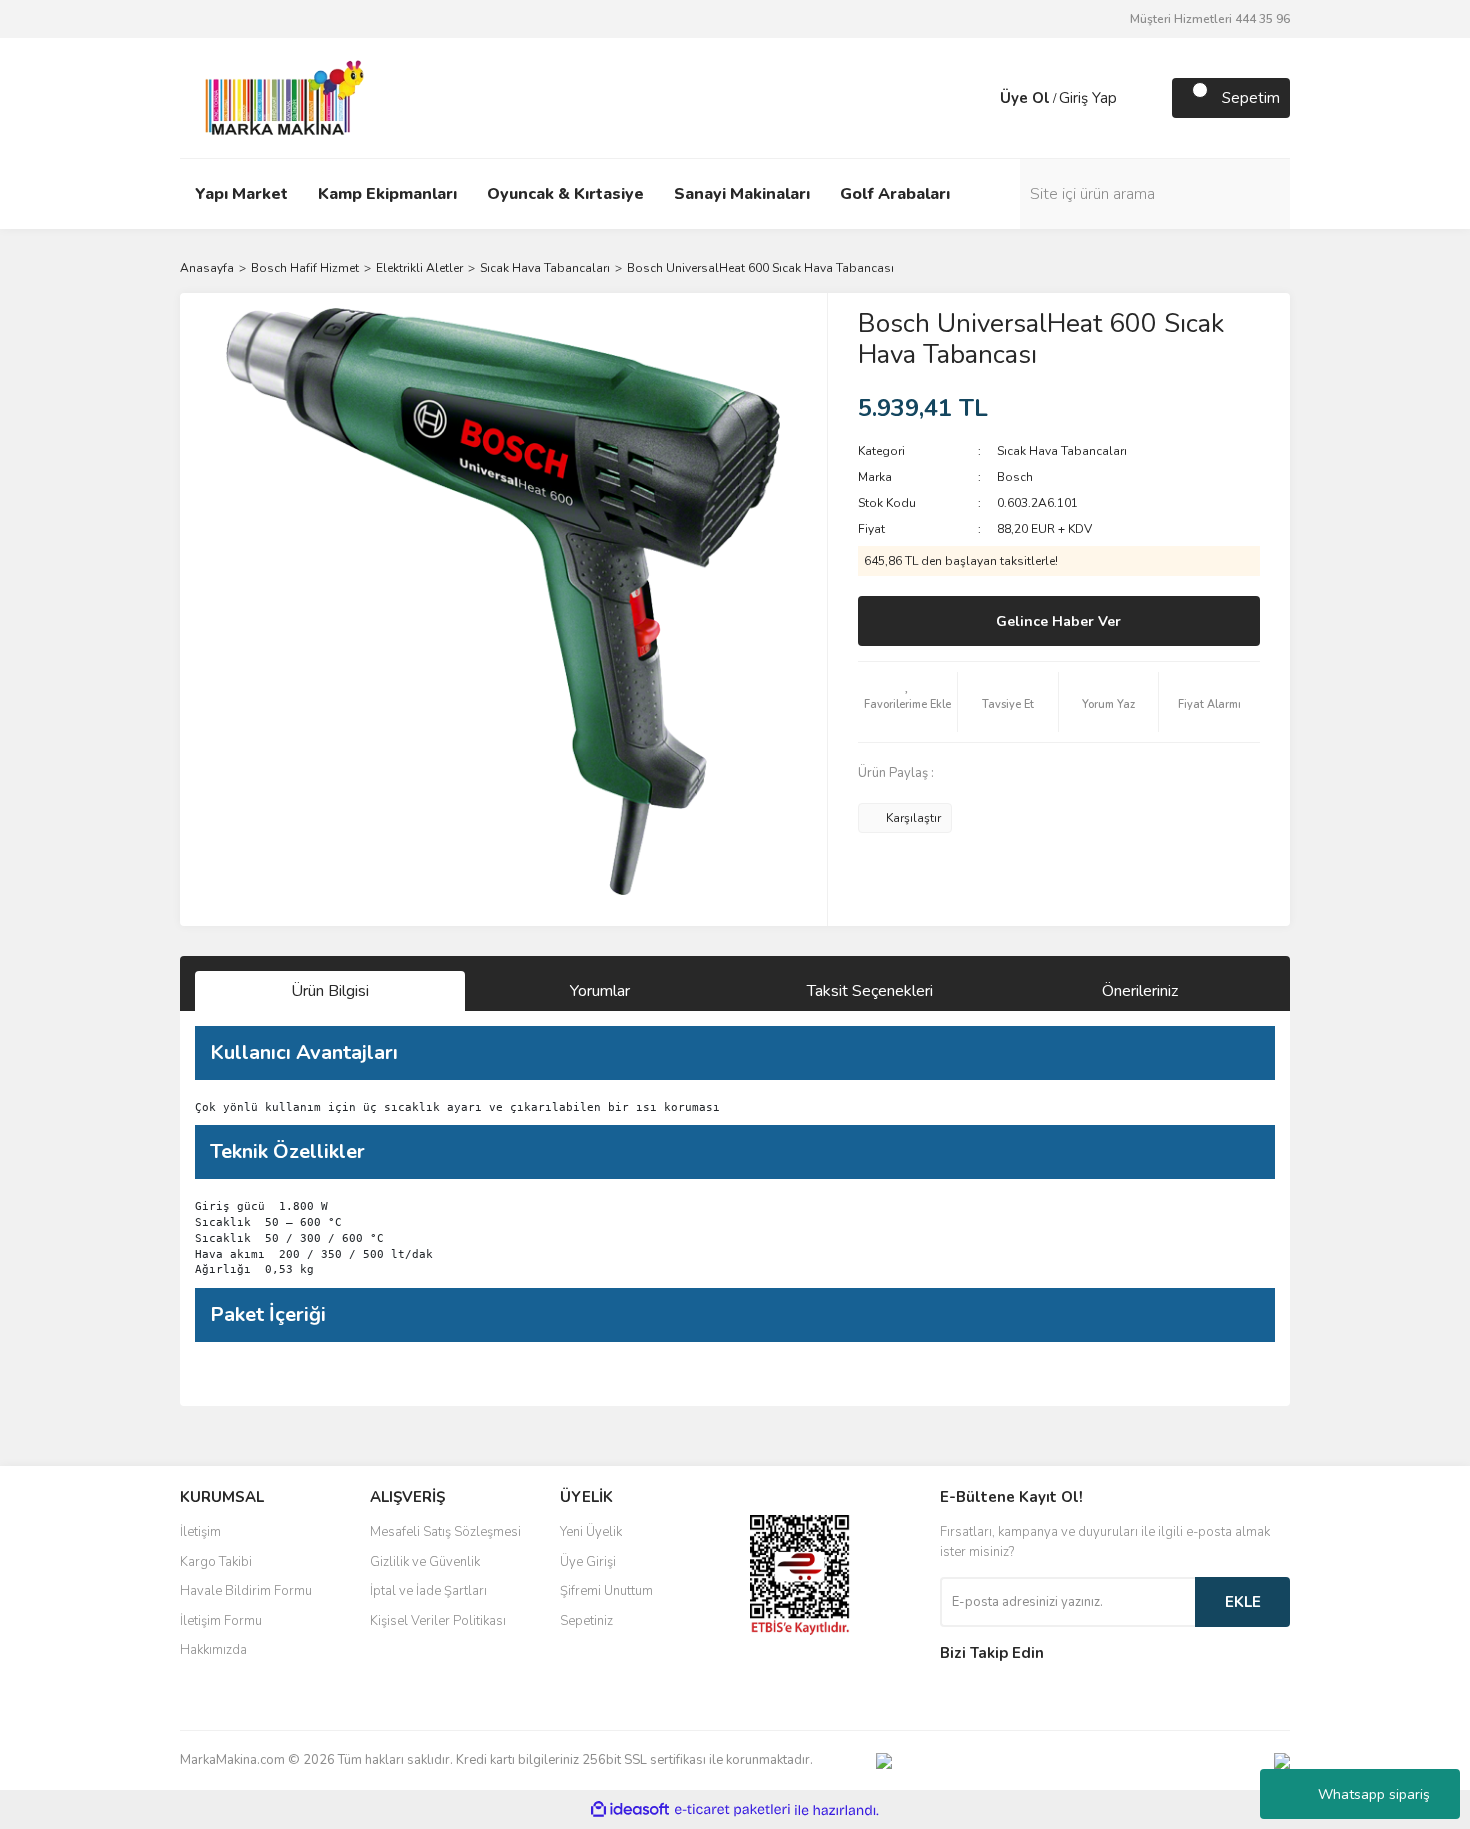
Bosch (1015, 477)
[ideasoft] (630, 1810)
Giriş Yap (1088, 98)
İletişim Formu (221, 1621)
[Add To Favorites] (908, 702)
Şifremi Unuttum (606, 1591)
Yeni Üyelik (591, 1532)
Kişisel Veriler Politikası (438, 1621)
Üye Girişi (588, 1562)
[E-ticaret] (732, 1810)
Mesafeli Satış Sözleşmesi (445, 1532)
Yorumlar (600, 991)
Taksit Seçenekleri (870, 991)
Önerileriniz (1140, 991)
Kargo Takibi (216, 1562)
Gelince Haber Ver (1058, 621)
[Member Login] (980, 98)
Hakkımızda (213, 1650)
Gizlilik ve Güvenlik (425, 1562)
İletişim (200, 1532)
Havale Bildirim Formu (246, 1591)
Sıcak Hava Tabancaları (1062, 451)
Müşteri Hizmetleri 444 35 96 (1210, 19)
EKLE (1243, 1602)
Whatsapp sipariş (1374, 1794)
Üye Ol (1025, 98)
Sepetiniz (586, 1621)
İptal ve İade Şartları (428, 1591)
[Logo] (279, 97)
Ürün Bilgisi (330, 991)
